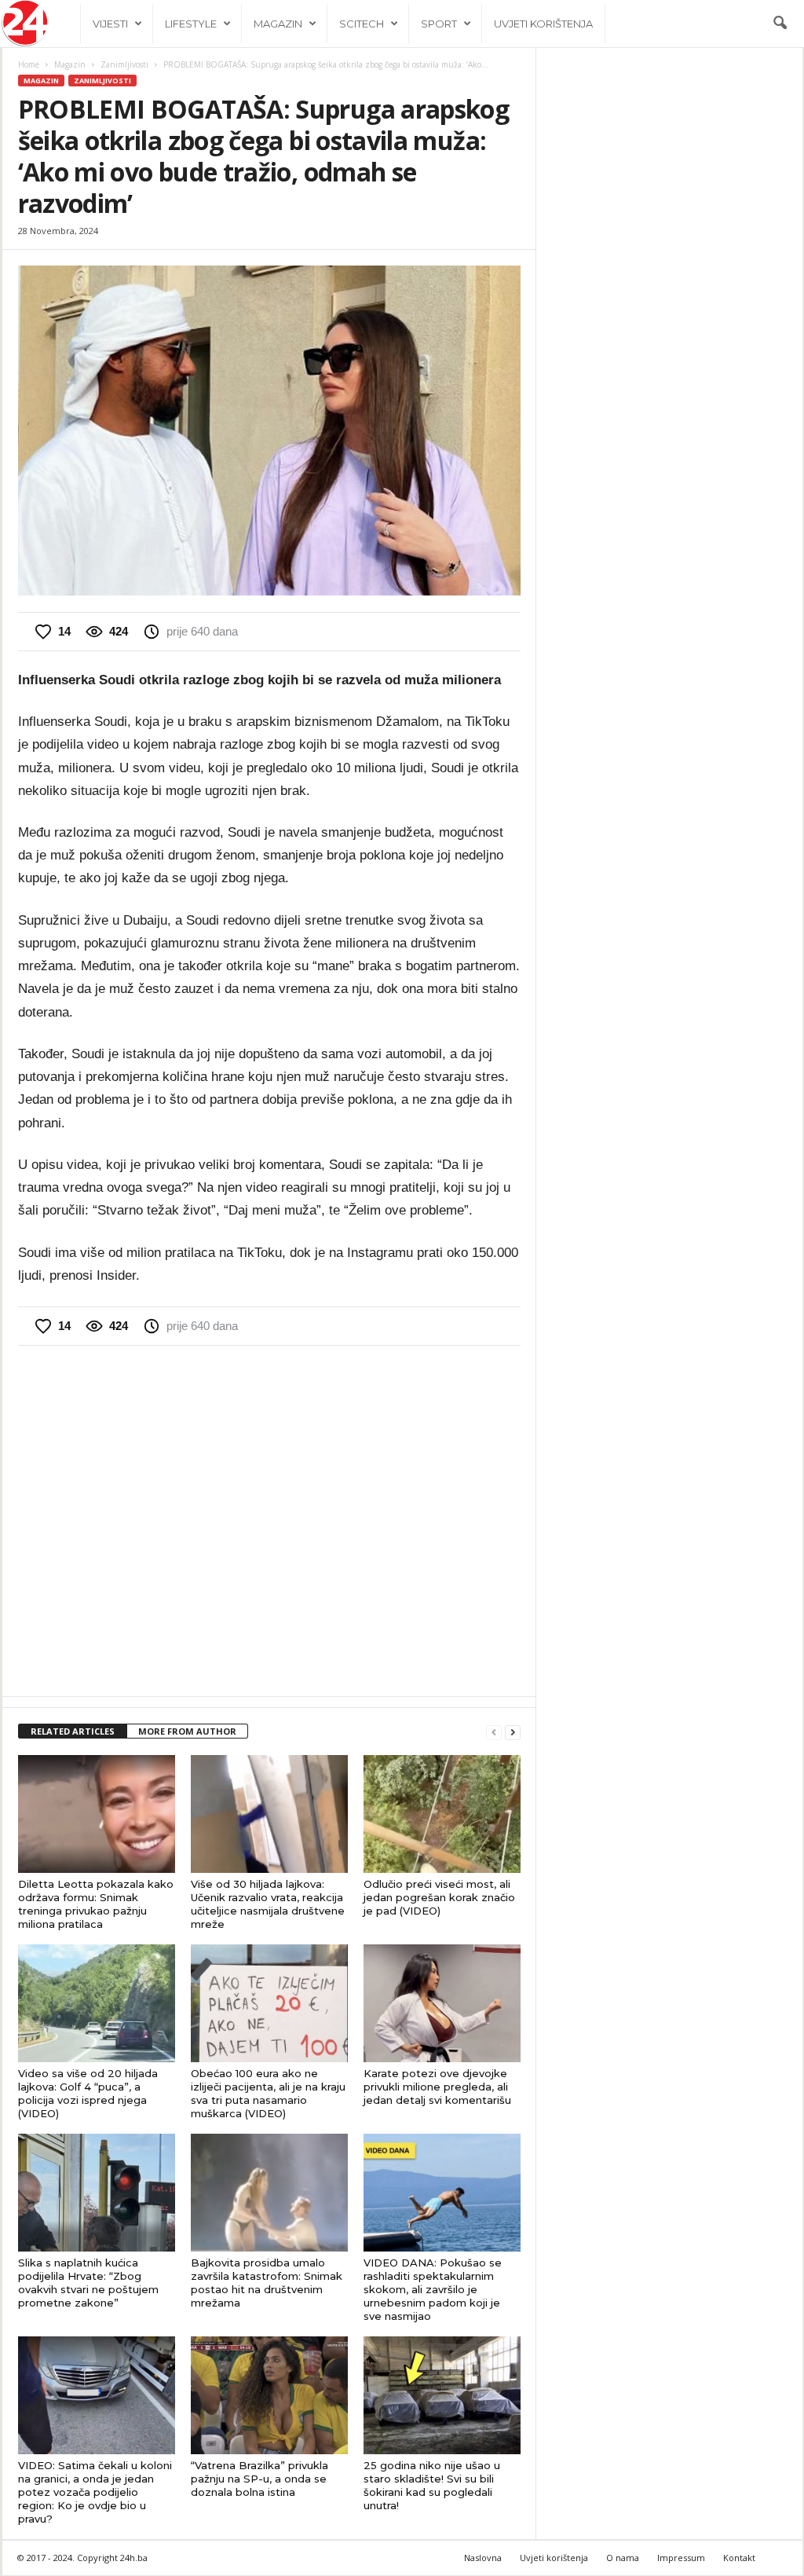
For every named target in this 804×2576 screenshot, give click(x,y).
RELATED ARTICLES (73, 1731)
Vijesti (110, 24)
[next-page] (513, 1732)
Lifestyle (191, 24)
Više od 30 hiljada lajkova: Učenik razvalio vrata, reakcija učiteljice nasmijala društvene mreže (268, 1904)
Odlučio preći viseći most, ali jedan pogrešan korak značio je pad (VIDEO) (439, 1897)
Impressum (681, 2558)
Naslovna (483, 2558)
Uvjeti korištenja (543, 24)
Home (29, 64)
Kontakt (739, 2558)
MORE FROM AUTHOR (187, 1731)
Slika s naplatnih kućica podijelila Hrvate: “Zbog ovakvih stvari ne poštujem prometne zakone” (88, 2283)
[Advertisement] (269, 1519)
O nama (623, 2558)
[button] (780, 24)
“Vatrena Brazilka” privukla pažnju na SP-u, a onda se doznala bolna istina (259, 2479)
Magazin (278, 24)
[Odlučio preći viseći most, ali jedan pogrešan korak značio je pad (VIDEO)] (442, 1814)
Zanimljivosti (124, 64)
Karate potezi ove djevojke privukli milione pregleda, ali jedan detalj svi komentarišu (437, 2087)
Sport (439, 24)
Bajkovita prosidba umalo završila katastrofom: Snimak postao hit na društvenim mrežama (267, 2283)
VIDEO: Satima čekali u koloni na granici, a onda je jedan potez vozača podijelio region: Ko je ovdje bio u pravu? (95, 2492)
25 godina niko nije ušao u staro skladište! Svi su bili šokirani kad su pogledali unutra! (432, 2485)
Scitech (362, 24)
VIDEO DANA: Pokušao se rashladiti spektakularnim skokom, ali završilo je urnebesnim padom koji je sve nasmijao (433, 2289)
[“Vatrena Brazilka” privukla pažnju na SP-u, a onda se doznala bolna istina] (269, 2395)
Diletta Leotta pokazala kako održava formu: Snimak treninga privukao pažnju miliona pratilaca (96, 1904)
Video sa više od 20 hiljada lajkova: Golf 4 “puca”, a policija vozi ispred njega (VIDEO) (88, 2093)
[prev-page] (494, 1732)
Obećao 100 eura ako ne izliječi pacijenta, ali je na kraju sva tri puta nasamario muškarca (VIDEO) (268, 2093)
